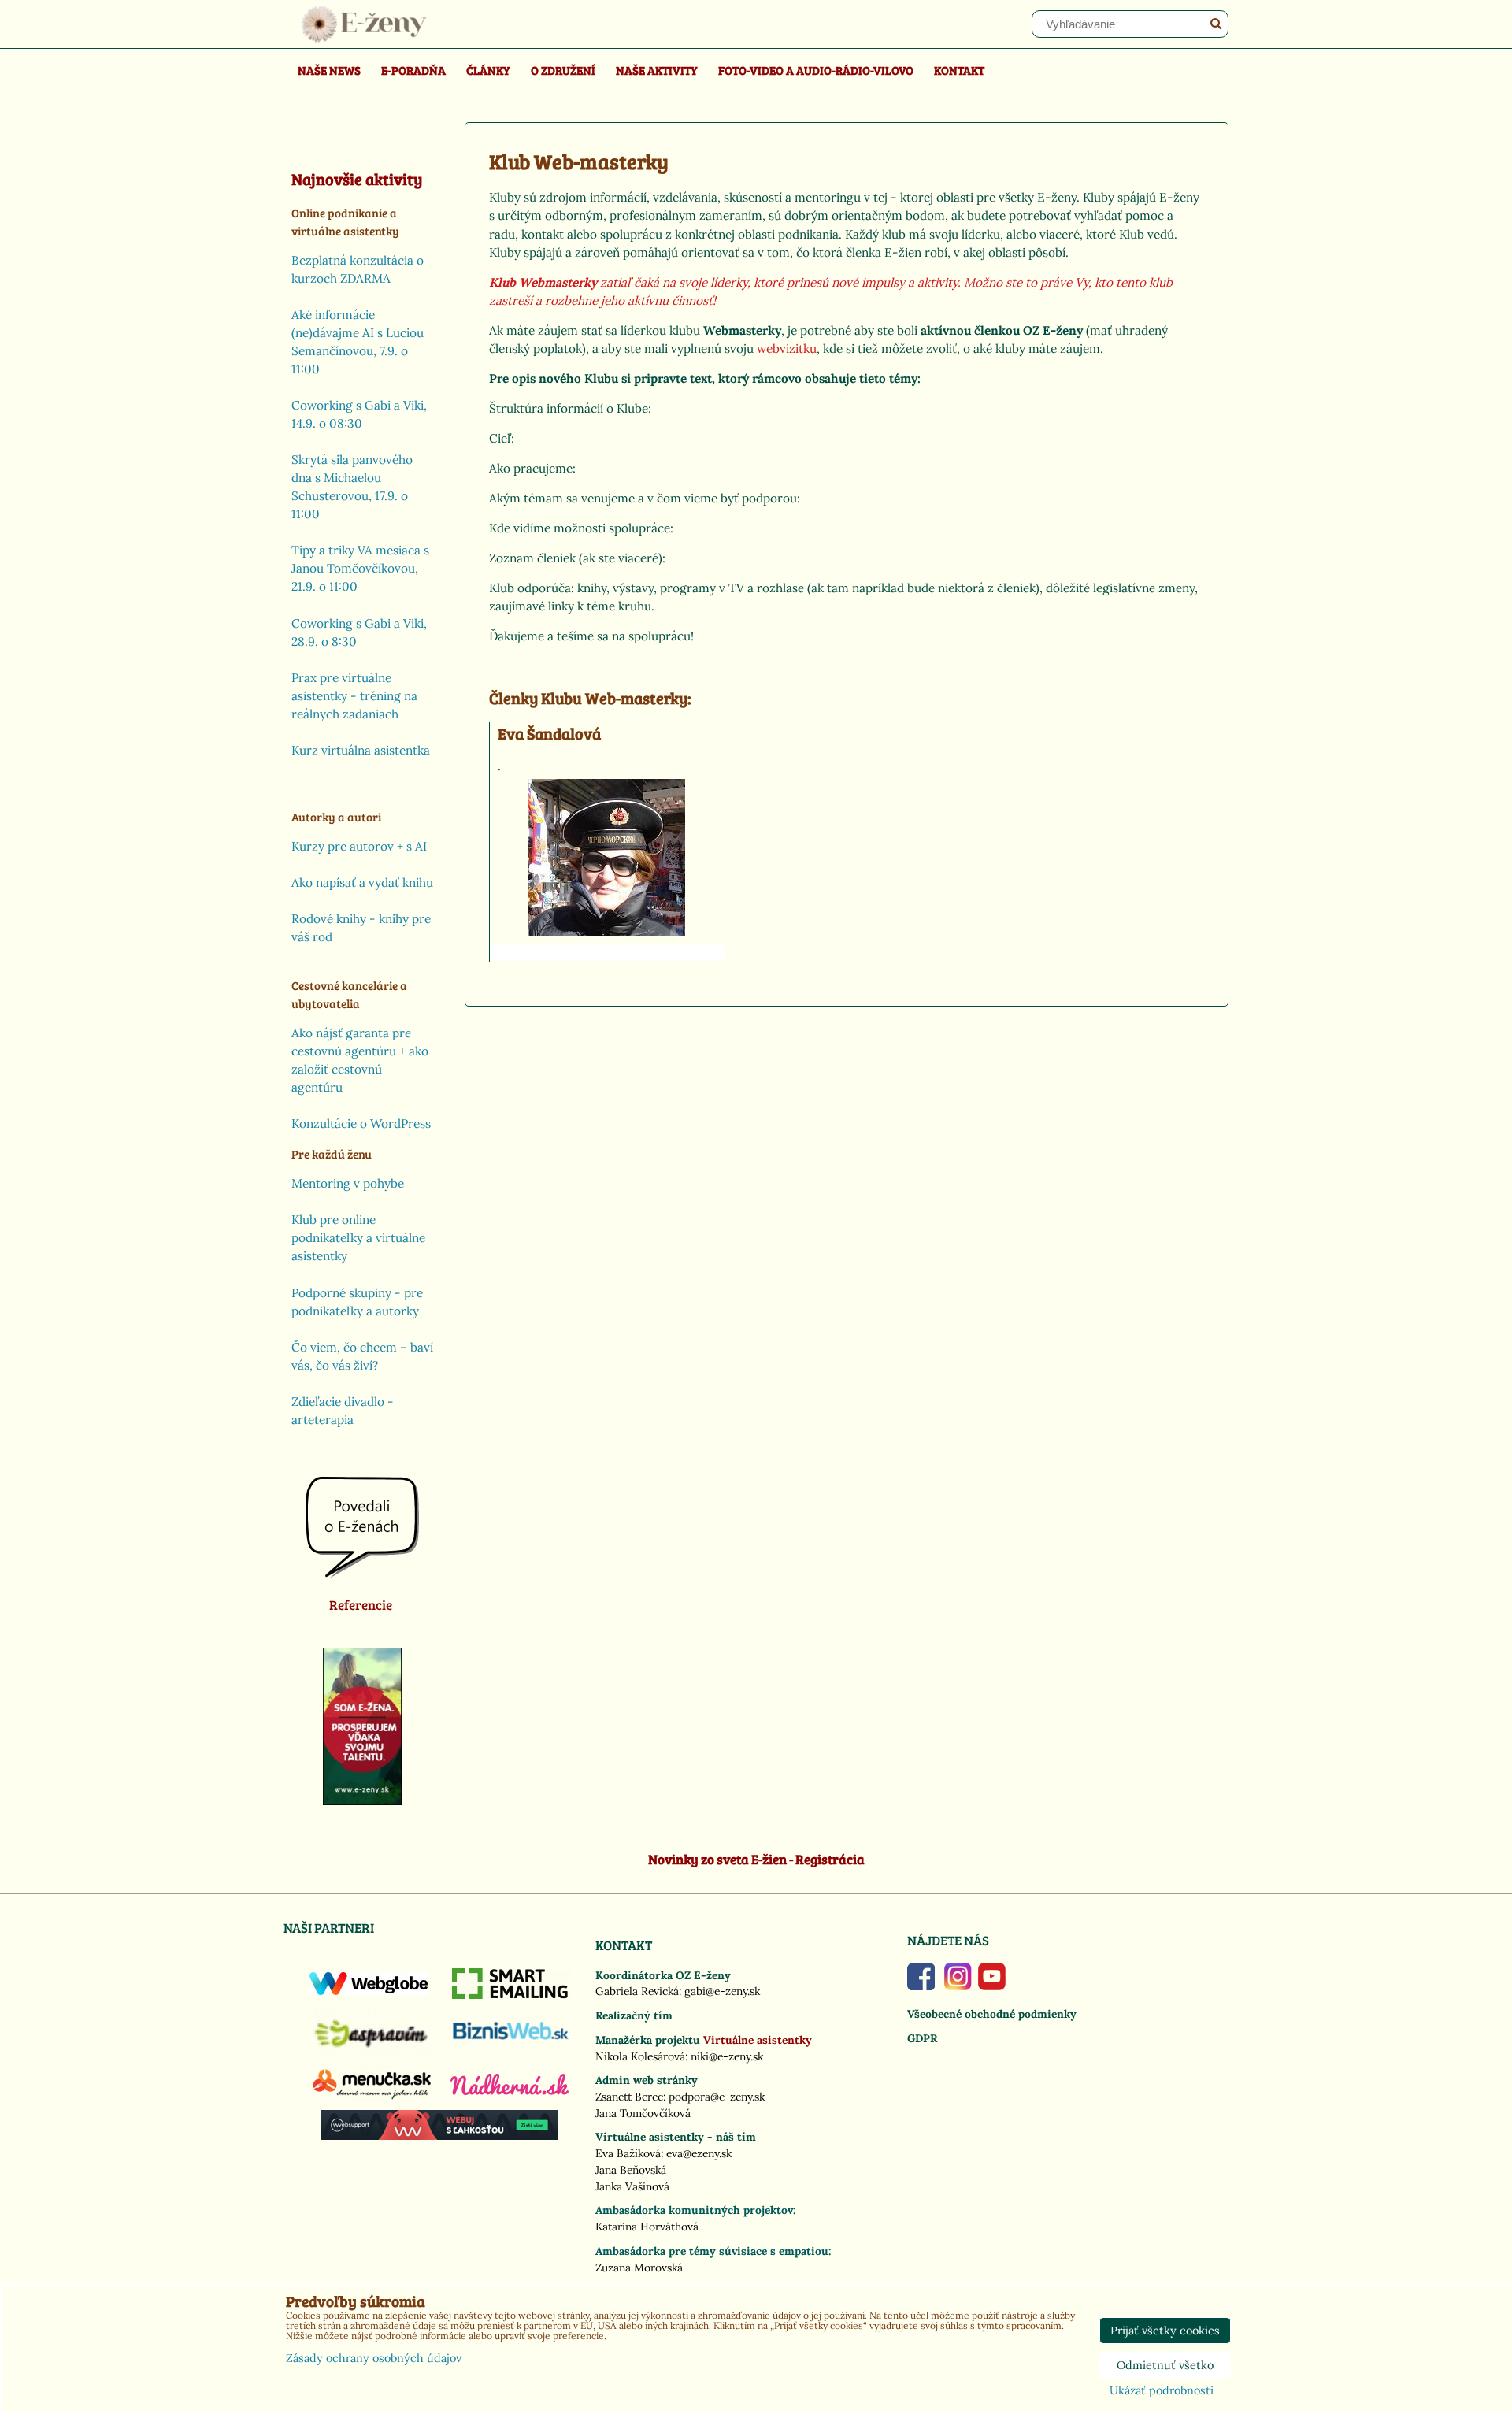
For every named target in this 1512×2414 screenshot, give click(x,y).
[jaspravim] (372, 2054)
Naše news (329, 70)
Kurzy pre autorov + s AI (359, 846)
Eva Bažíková (628, 2153)
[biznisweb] (511, 2041)
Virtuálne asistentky (758, 2040)
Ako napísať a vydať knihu (362, 883)
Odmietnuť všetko (1165, 2365)
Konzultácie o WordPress (361, 1124)
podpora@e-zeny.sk (717, 2097)
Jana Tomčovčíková (643, 2113)
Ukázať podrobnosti (1162, 2391)
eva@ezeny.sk (699, 2153)
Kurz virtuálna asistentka (361, 750)
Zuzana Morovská (639, 2268)
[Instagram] (958, 1986)
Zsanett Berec (629, 2097)
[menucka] (372, 2099)
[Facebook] (921, 1986)
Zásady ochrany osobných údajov (374, 2358)
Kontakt (959, 70)
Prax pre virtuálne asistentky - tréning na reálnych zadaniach (354, 696)
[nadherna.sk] (510, 2091)
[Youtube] (992, 1986)
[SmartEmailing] (511, 1995)
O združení (563, 70)
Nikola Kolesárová (640, 2056)
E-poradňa (413, 70)
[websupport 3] (439, 2136)
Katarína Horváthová (647, 2227)
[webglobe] (369, 1991)
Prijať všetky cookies (1165, 2331)
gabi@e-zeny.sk (722, 1991)
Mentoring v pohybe (348, 1183)
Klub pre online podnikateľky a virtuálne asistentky (358, 1238)
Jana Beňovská (631, 2170)
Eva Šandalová (549, 734)
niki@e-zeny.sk (727, 2056)
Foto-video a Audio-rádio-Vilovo (816, 70)
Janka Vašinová (632, 2186)
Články (488, 70)
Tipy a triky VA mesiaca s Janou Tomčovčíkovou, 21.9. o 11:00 (360, 568)
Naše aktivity (657, 70)
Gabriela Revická (637, 1991)
